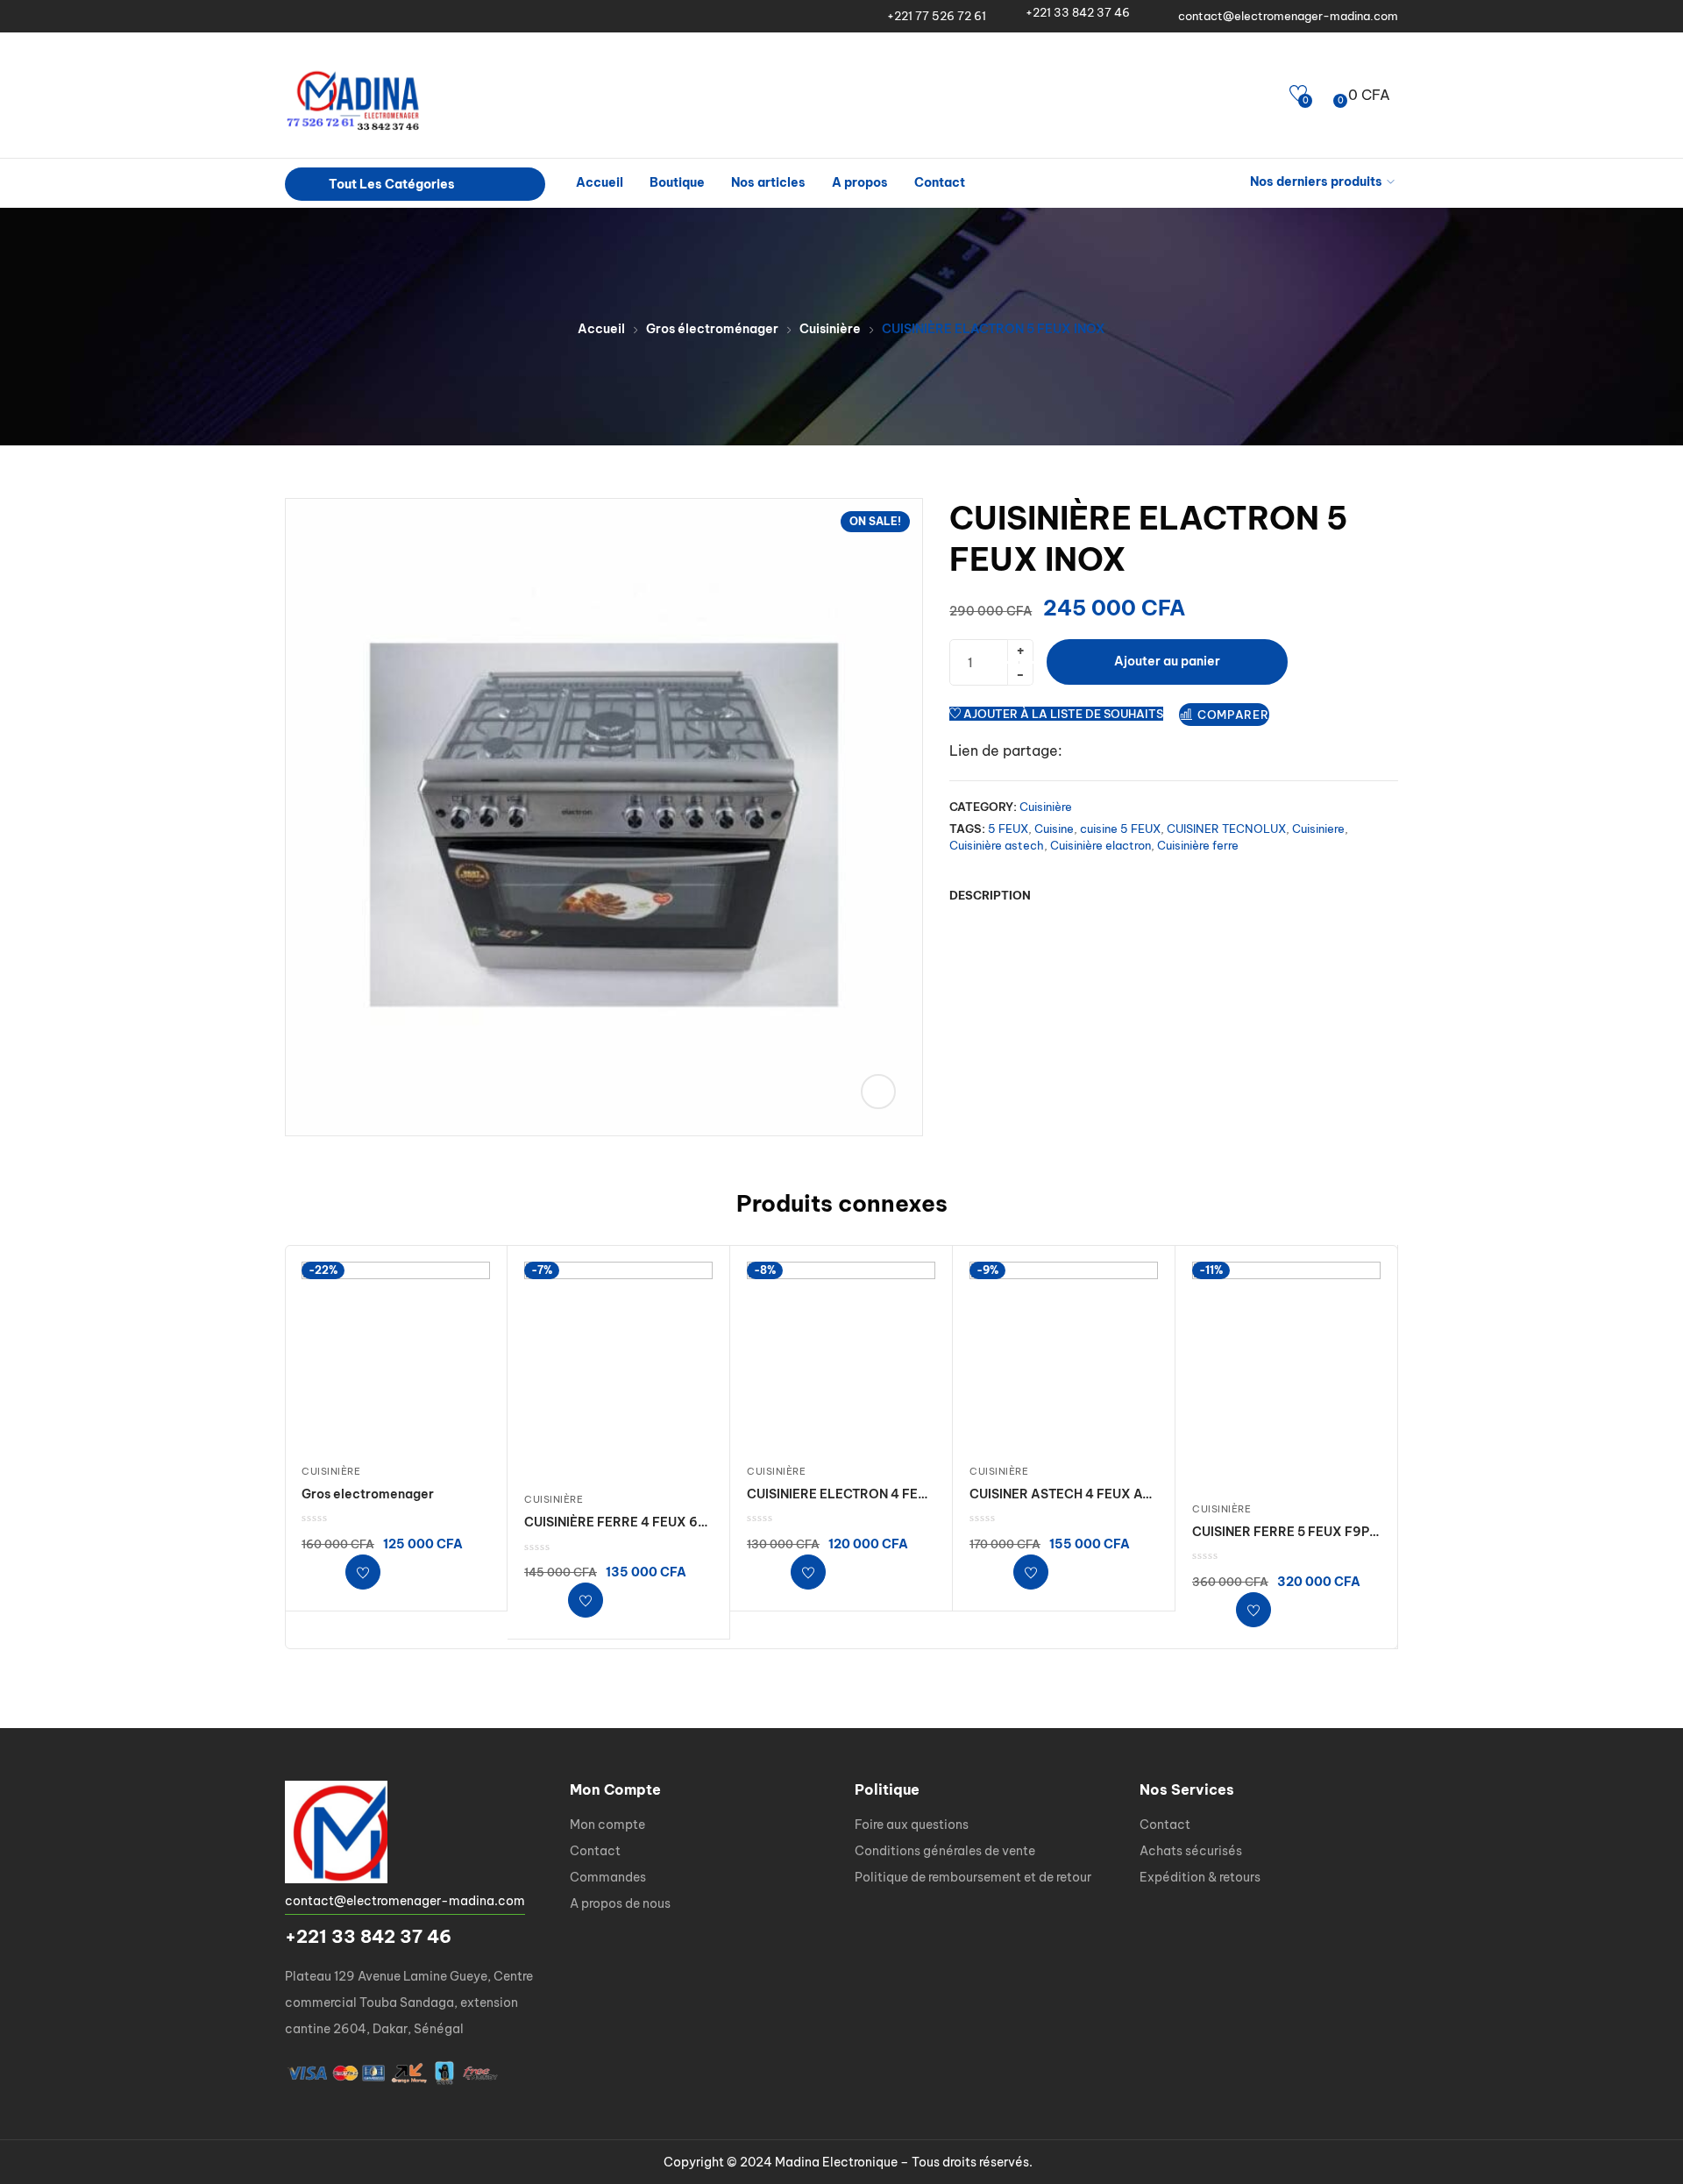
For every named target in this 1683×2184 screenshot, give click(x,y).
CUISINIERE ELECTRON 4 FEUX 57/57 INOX (877, 1494)
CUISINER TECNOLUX (1226, 829)
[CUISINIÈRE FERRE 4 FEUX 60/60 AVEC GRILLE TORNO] (618, 1370)
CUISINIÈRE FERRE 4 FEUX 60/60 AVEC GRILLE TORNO (694, 1522)
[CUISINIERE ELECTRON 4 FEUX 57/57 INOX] (841, 1356)
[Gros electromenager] (396, 1356)
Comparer (1233, 715)
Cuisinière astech (997, 845)
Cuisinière (830, 329)
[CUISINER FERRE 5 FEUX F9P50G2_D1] (1286, 1375)
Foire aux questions (912, 1825)
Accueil (600, 182)
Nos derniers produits (1316, 181)
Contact (940, 182)
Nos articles (768, 182)
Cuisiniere (1318, 829)
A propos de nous (620, 1903)
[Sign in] (1269, 95)
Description (990, 895)
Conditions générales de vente (945, 1851)
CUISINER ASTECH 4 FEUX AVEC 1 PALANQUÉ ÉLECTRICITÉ (1151, 1494)
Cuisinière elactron (1101, 845)
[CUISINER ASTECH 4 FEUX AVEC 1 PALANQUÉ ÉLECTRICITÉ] (1064, 1356)
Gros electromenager (368, 1494)
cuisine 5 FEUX (1120, 829)
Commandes (608, 1877)
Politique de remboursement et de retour (973, 1877)
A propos (860, 182)
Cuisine (1054, 829)
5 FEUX (1008, 829)
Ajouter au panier (1167, 661)
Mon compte (607, 1825)
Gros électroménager (712, 329)
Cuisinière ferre (1198, 845)
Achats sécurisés (1191, 1851)
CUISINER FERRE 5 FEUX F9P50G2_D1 (1309, 1532)
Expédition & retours (1200, 1877)
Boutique (677, 182)
